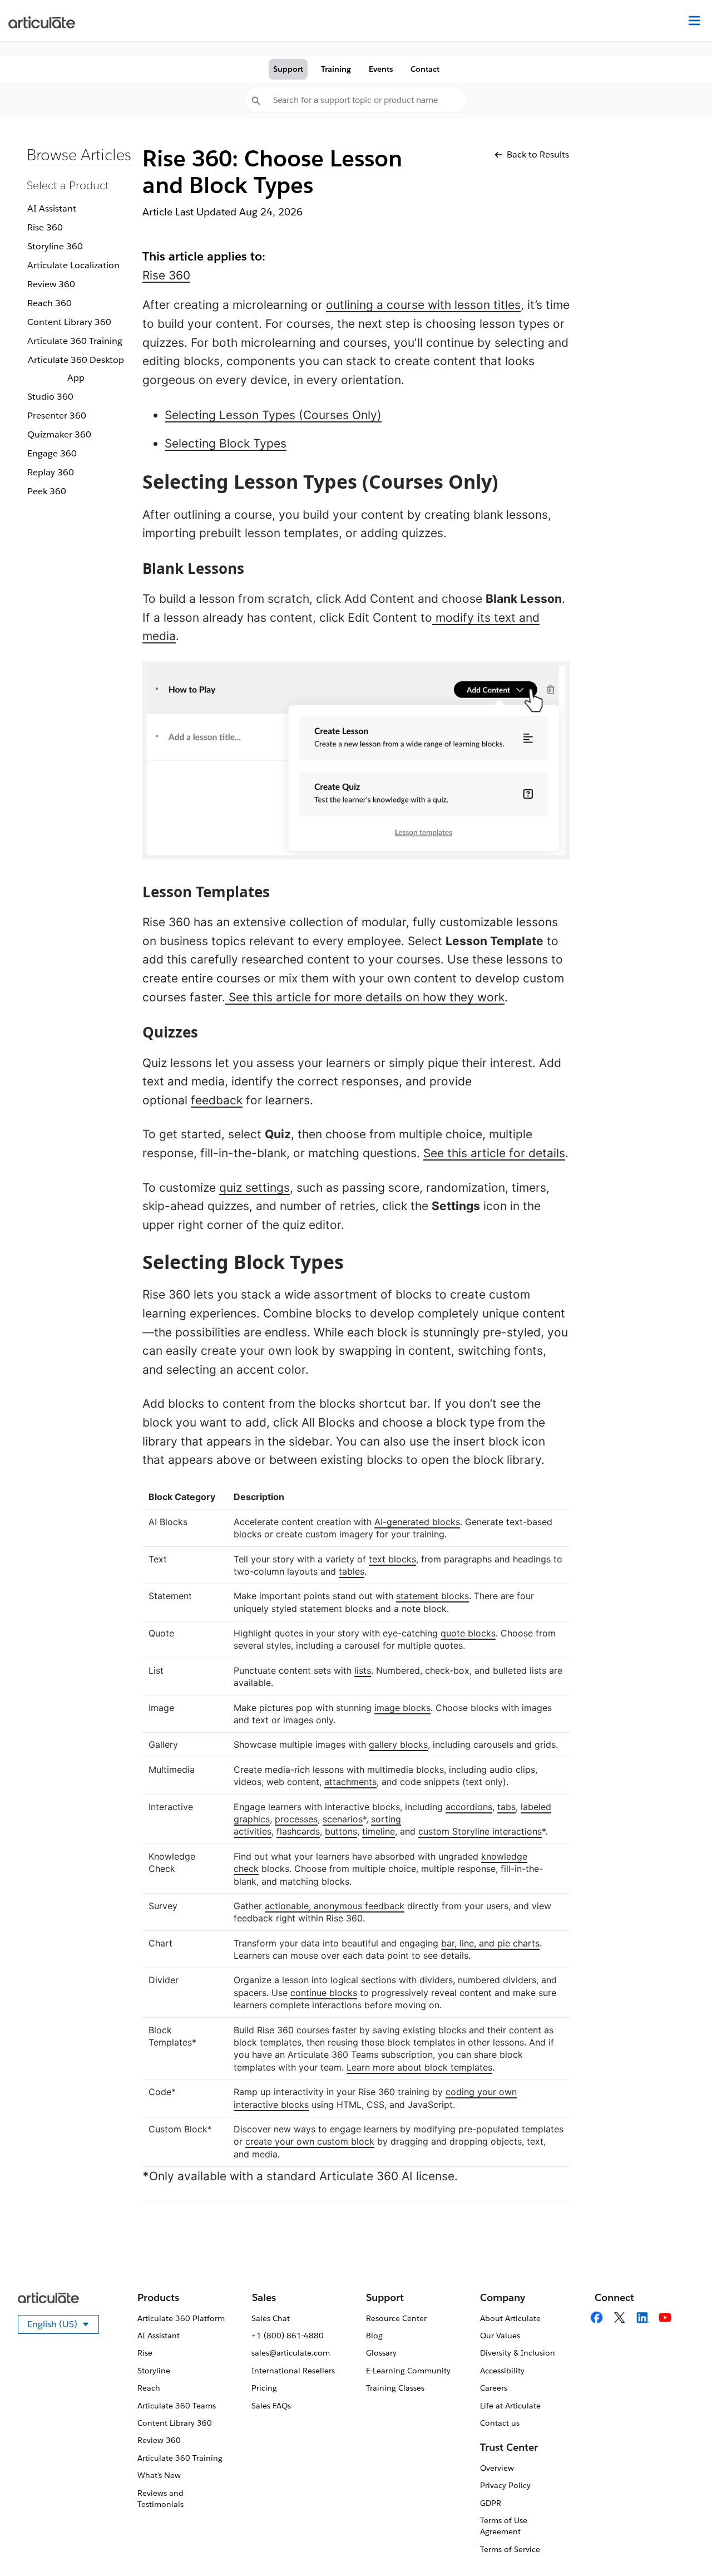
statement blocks (432, 1596)
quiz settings (254, 1188)
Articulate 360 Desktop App (76, 369)
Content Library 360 (69, 322)
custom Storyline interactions (480, 1831)
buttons (341, 1831)
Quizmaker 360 (59, 434)
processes (296, 1819)
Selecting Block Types (226, 443)
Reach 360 (50, 303)
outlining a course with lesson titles (423, 305)
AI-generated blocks (417, 1522)
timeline (379, 1831)
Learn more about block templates (419, 2067)
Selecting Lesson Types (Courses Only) (273, 415)
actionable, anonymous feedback (335, 1906)
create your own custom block (310, 2141)
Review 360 (51, 284)
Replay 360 (51, 472)
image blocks (402, 1708)
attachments (350, 1782)
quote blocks (468, 1633)
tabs (506, 1807)
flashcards (298, 1831)
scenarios (343, 1819)
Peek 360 (47, 491)
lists (363, 1670)
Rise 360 (45, 227)
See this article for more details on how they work (365, 997)
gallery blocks (398, 1744)
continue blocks (324, 1993)
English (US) (63, 2326)
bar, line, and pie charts (490, 1943)
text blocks (392, 1559)
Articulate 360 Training (75, 341)
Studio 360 (50, 397)
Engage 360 (52, 453)
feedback (217, 1100)
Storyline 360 (55, 246)
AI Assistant (52, 208)
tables (352, 1571)
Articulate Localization (73, 265)
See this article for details (494, 1153)
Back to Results (538, 154)
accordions (469, 1807)
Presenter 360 (57, 416)
